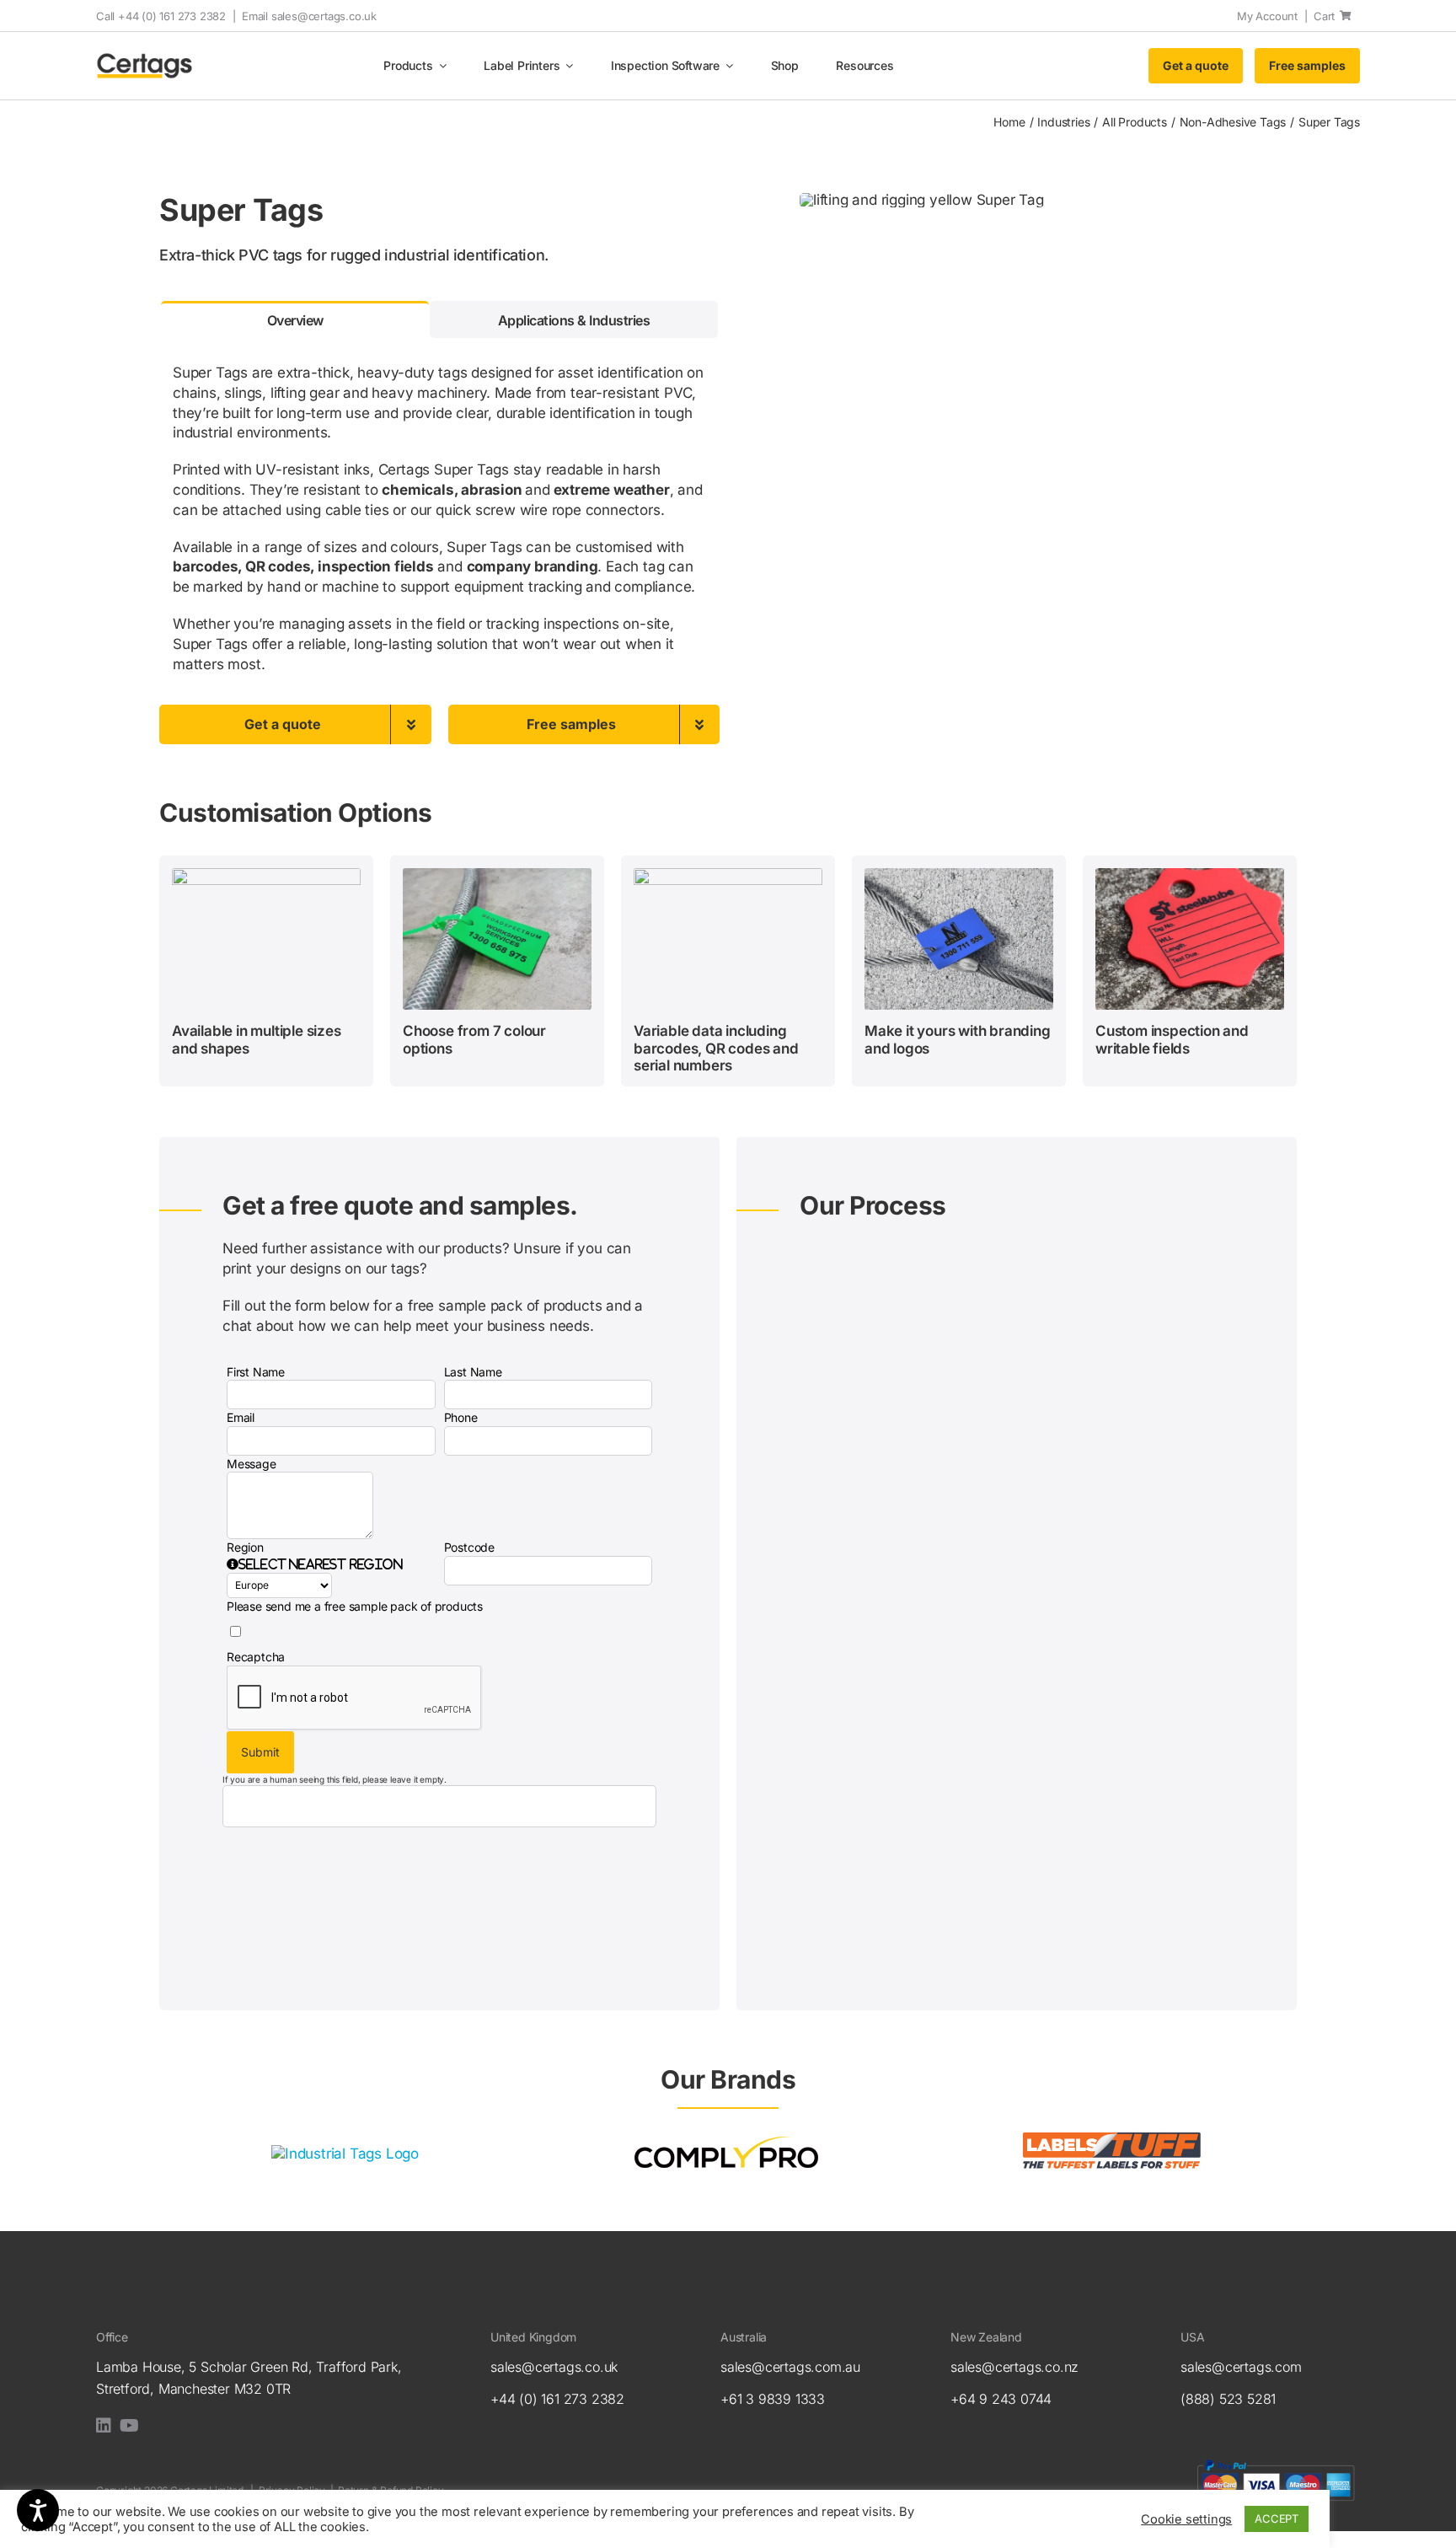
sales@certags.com (1241, 2367)
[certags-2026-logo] (145, 59)
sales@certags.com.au (790, 2367)
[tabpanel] (439, 521)
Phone (461, 1417)
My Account (1267, 16)
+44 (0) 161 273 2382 (557, 2399)
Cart (1324, 16)
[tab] (295, 319)
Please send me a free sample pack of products (355, 1606)
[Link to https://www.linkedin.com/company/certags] (104, 2426)
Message (252, 1464)
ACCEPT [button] (1277, 2518)
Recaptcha (256, 1657)
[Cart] (1346, 16)
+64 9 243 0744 (1001, 2399)
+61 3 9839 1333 (773, 2399)
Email (241, 1417)
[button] (315, 1564)
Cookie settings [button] (1186, 2519)
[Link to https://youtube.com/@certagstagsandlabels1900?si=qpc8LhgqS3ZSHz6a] (129, 2426)
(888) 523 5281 (1228, 2399)
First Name (256, 1372)
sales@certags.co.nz (1014, 2367)
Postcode (469, 1547)
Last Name (473, 1372)
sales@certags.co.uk (324, 16)
